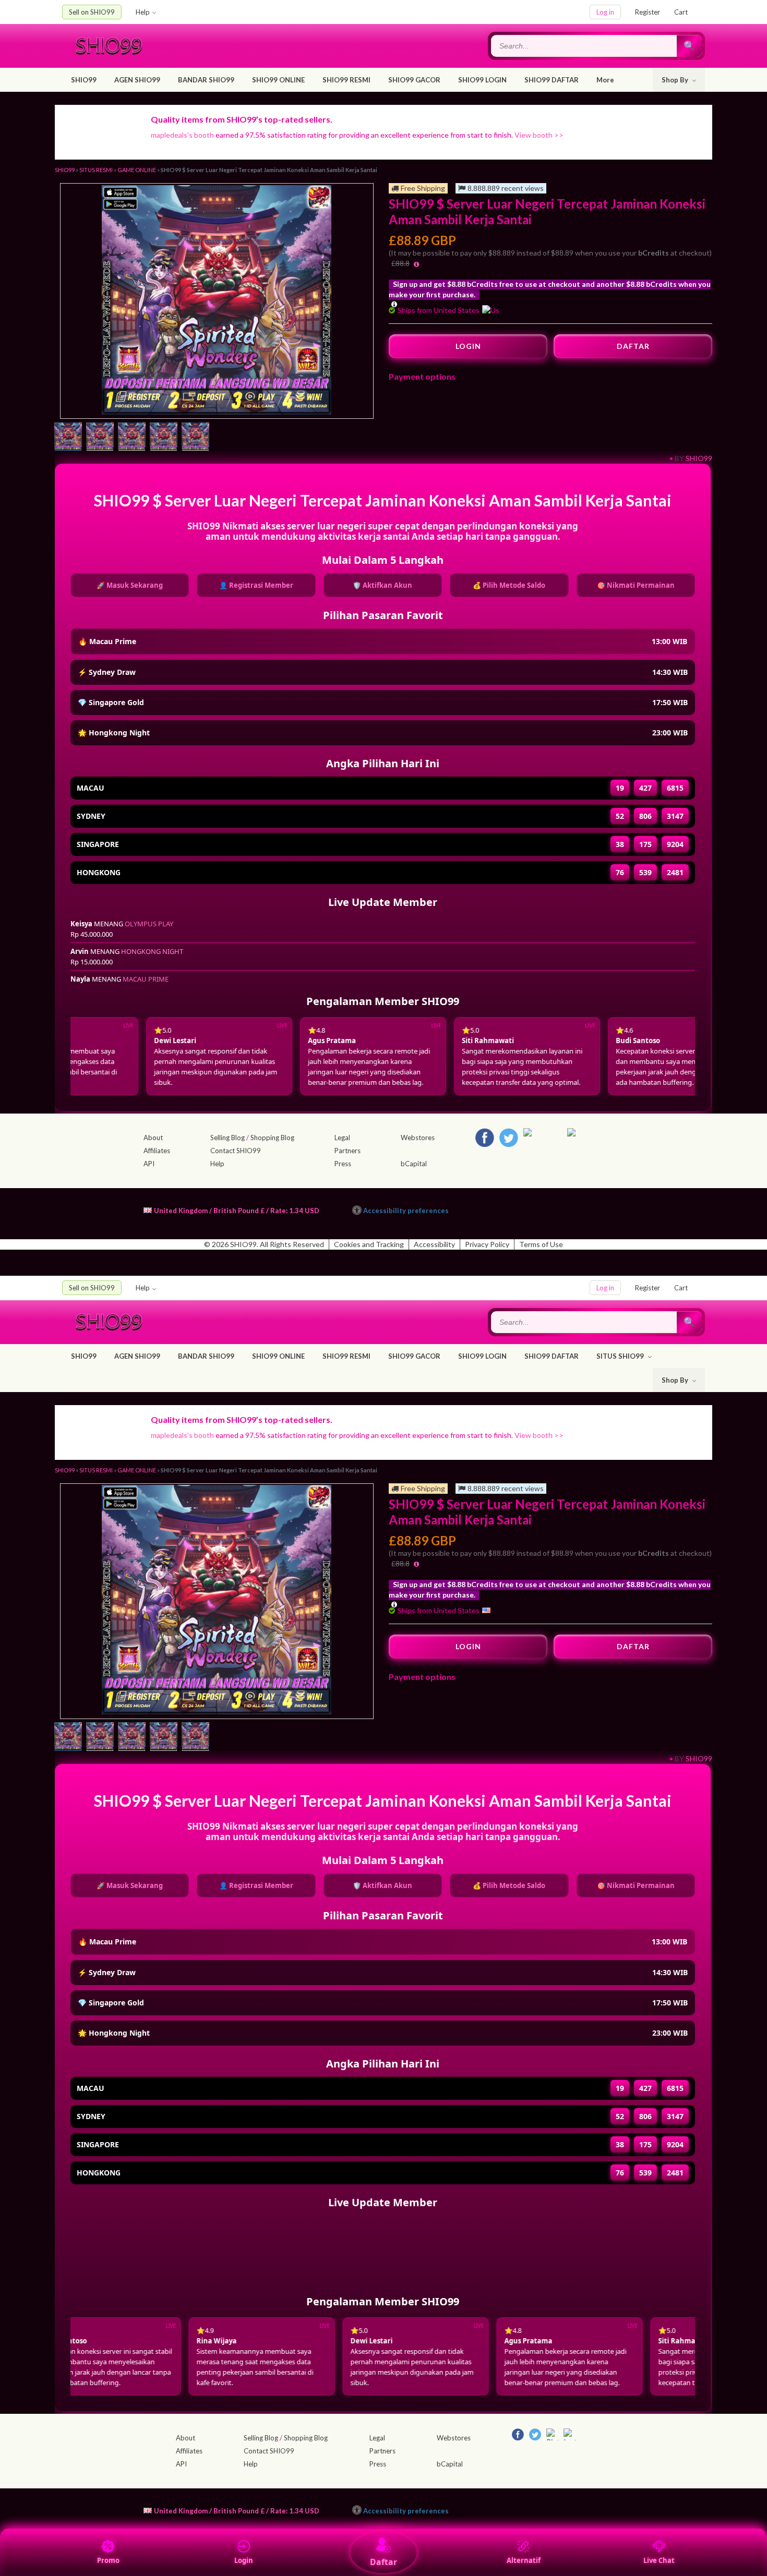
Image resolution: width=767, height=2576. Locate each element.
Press (343, 1164)
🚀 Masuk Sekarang (130, 585)
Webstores (418, 1138)
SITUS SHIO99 (621, 1356)
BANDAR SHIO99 (206, 80)
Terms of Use (541, 1244)
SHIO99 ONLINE (278, 80)
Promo (108, 2560)
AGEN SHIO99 (137, 80)
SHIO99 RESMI (346, 80)
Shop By (676, 80)
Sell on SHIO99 (92, 12)
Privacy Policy (487, 1244)
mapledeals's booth (182, 135)
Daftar (383, 2562)
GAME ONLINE (137, 170)
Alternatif (524, 2560)
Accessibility (434, 1244)
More (605, 80)
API (149, 1164)
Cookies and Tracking (369, 1244)
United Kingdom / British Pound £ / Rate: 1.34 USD (237, 1210)
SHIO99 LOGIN (482, 80)
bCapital (414, 1164)
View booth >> (539, 135)
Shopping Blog (272, 1138)
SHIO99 (84, 80)
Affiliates (157, 1151)
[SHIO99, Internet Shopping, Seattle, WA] (554, 1208)
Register (648, 12)
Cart (681, 12)
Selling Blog (227, 1138)
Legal (342, 1138)
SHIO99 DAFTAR (552, 80)
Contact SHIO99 (236, 1151)
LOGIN (468, 346)
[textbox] (585, 46)
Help (143, 12)
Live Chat (659, 2560)
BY (679, 458)
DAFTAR (633, 346)
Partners (347, 1151)
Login (244, 2560)
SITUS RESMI (96, 170)
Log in (605, 12)
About (153, 1138)
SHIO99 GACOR (414, 80)
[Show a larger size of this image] (68, 438)
